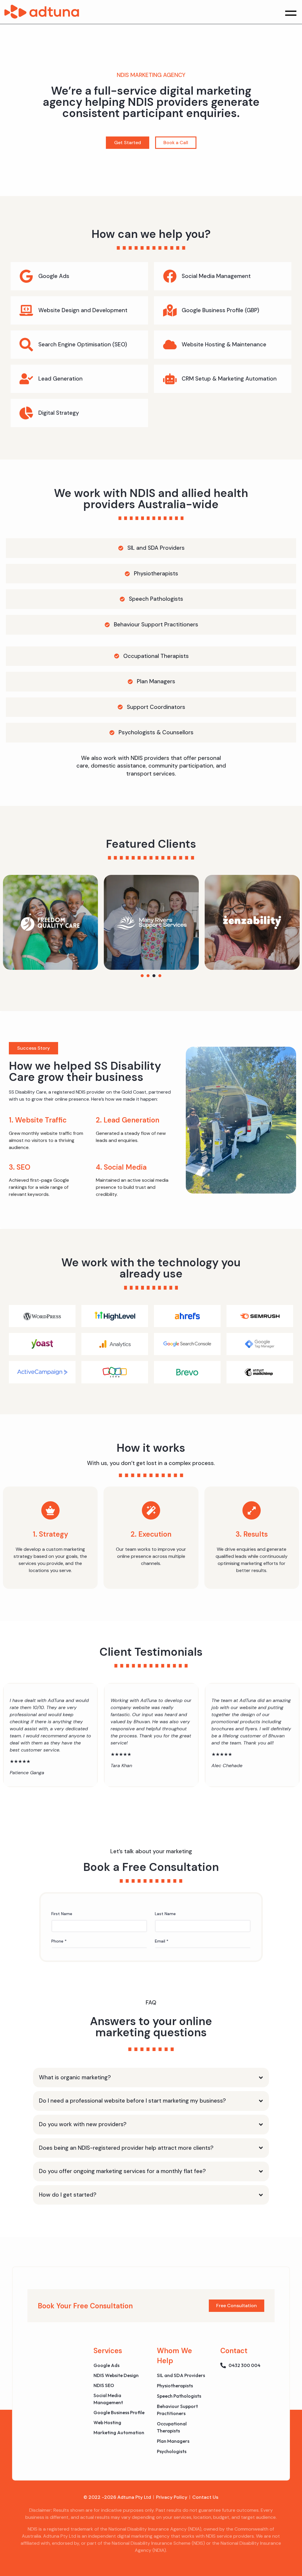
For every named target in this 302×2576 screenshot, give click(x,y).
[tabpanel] (122, 922)
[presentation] (142, 976)
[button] (291, 12)
